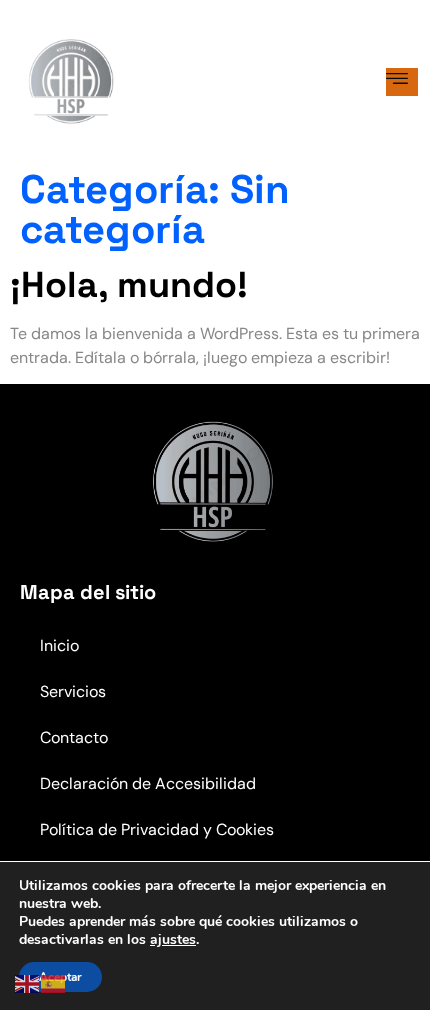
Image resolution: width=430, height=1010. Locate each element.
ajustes (173, 940)
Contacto (74, 737)
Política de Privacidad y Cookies (157, 829)
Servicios (73, 691)
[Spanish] (54, 982)
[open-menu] (402, 82)
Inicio (59, 645)
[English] (28, 982)
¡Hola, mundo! (129, 285)
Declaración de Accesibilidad (148, 783)
